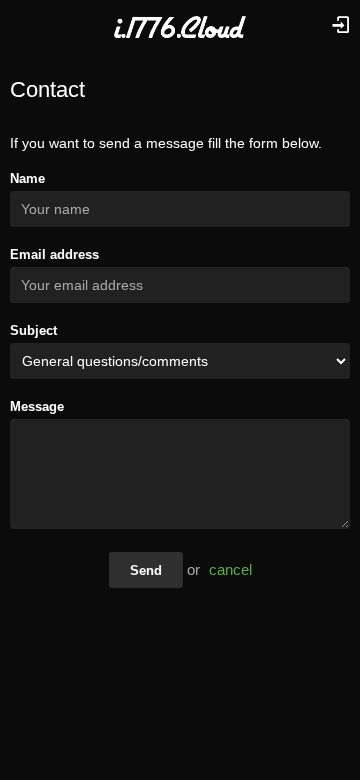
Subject (33, 330)
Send (146, 570)
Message (37, 406)
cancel (230, 570)
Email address (54, 254)
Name (27, 178)
